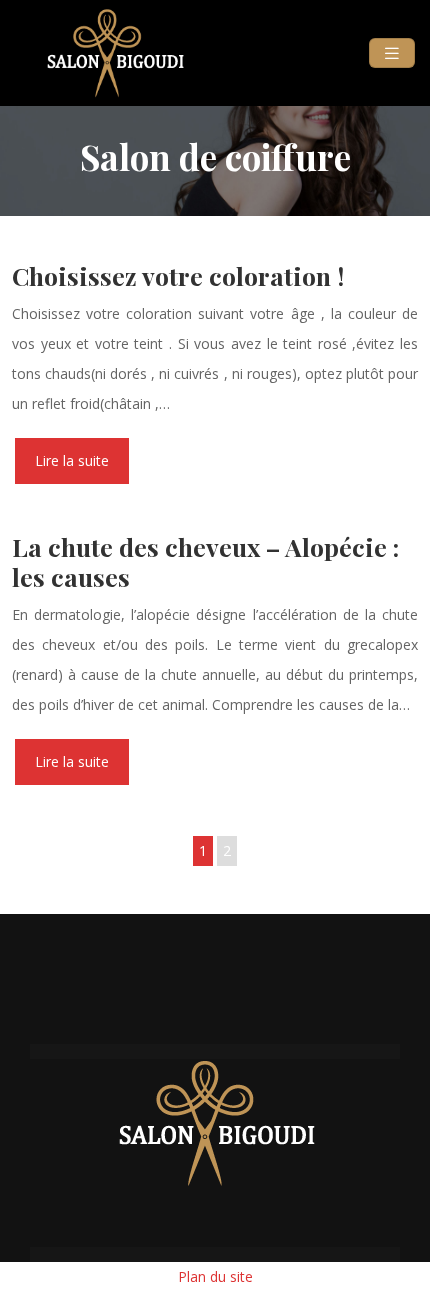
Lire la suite (72, 460)
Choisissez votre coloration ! (178, 275)
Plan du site (215, 1276)
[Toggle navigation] (392, 53)
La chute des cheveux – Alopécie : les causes (205, 561)
